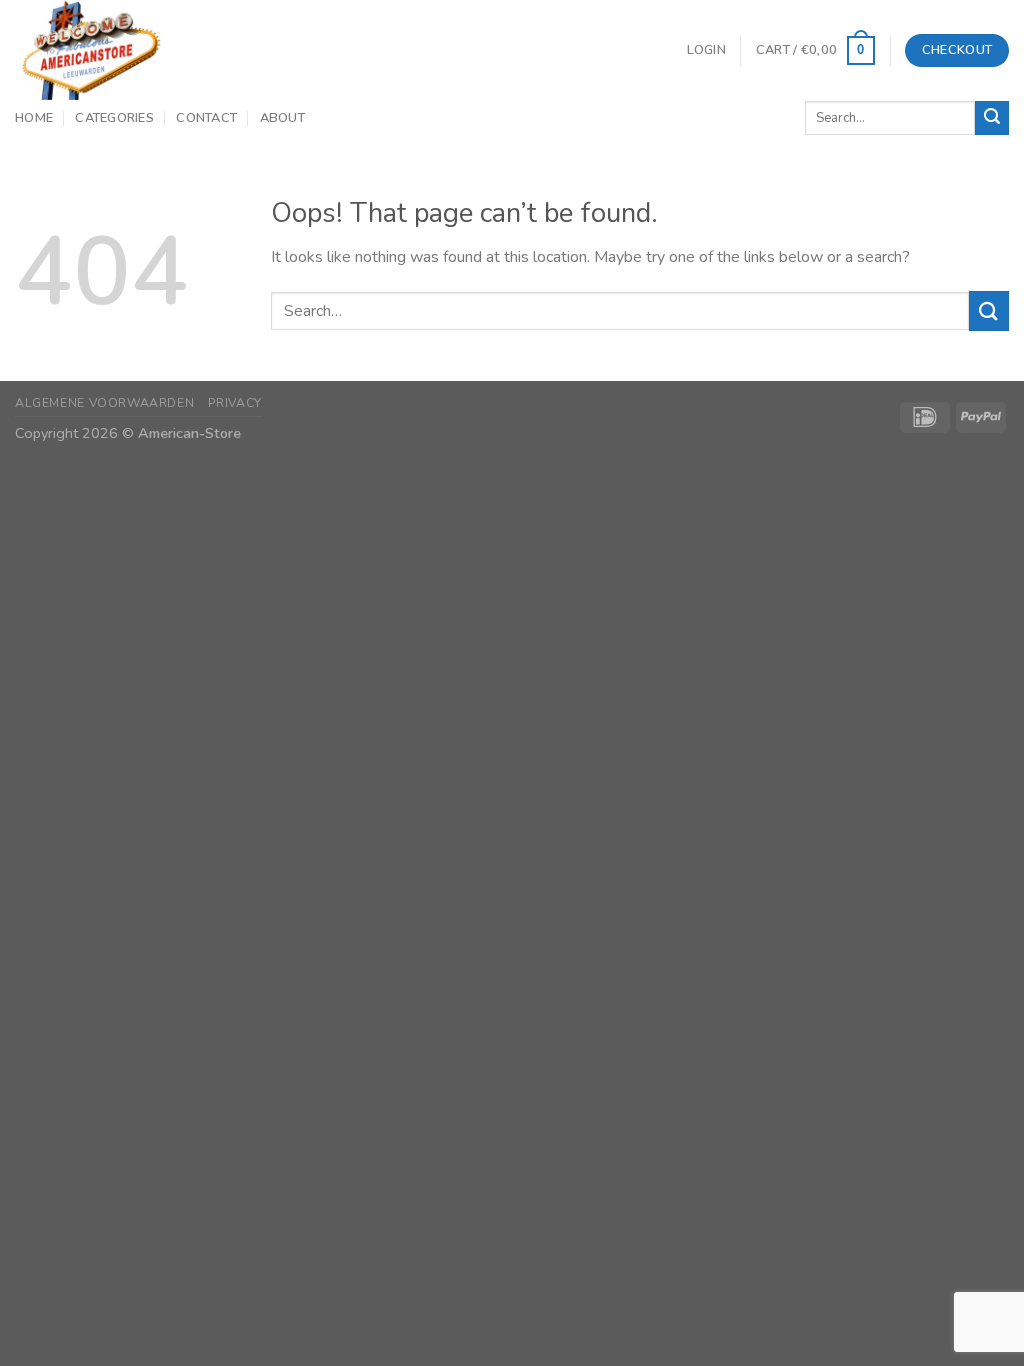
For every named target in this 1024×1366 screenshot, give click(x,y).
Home (34, 118)
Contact (206, 118)
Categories (114, 118)
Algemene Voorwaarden (104, 403)
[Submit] (992, 118)
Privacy (235, 403)
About (282, 118)
